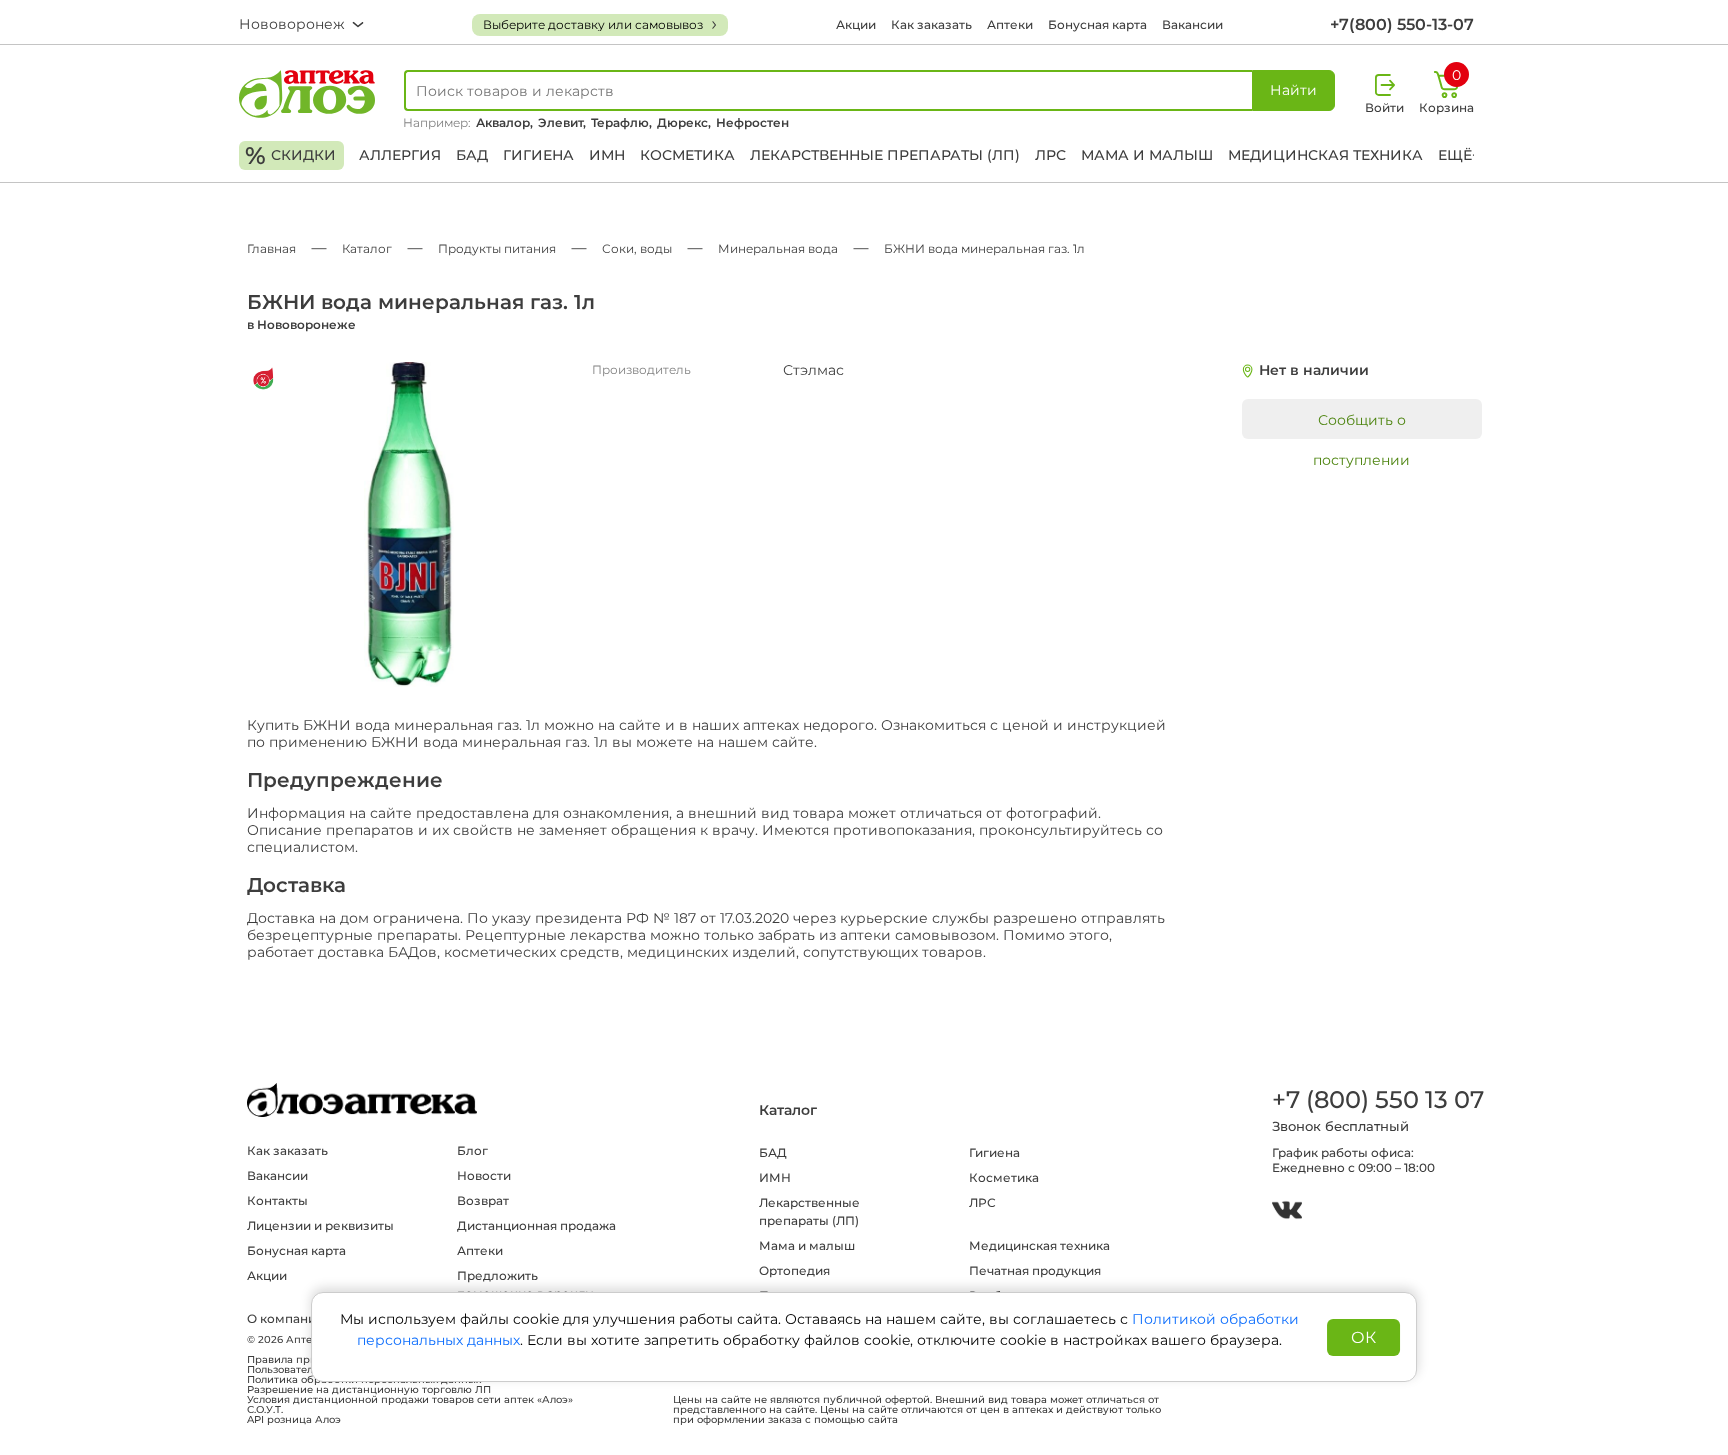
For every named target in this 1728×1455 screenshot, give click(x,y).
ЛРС (1050, 155)
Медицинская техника (1325, 155)
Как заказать (931, 24)
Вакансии (1192, 24)
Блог (472, 1150)
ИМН (607, 155)
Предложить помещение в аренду (525, 1284)
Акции (856, 24)
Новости (484, 1175)
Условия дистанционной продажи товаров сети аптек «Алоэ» (410, 1400)
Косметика (687, 155)
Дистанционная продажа (536, 1225)
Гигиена (538, 155)
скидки (290, 155)
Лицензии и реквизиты (320, 1225)
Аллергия (400, 155)
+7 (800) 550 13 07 (1377, 1099)
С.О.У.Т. (265, 1410)
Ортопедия (794, 1270)
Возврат (483, 1200)
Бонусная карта (1097, 24)
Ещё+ (1459, 155)
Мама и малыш (1147, 155)
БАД (472, 155)
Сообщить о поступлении (1361, 425)
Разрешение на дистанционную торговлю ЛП (369, 1390)
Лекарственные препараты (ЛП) (885, 155)
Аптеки (1010, 24)
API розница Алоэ (294, 1420)
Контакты (277, 1200)
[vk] (1287, 1212)
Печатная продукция (1035, 1270)
